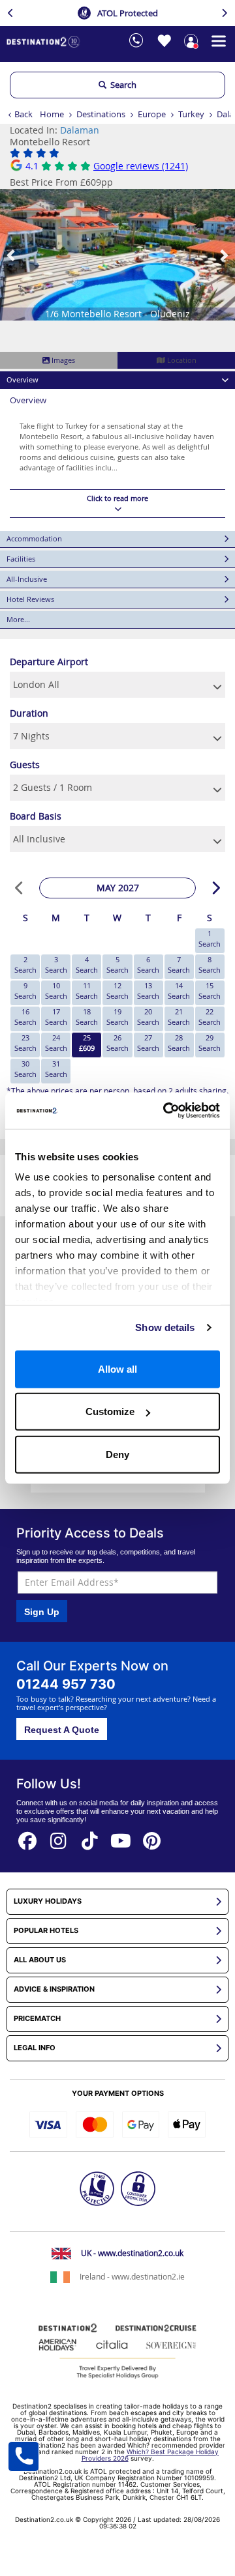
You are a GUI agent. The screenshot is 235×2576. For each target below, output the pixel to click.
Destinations (101, 114)
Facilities (21, 559)
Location (181, 360)
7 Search (179, 965)
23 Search (25, 1043)
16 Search (25, 1017)
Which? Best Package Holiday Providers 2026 (150, 2455)
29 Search (210, 1043)
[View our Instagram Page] (59, 1837)
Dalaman (80, 130)
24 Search (56, 1043)
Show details (165, 1327)
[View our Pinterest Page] (152, 1837)
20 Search (148, 1017)
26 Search (117, 1043)
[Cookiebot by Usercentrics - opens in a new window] (166, 1111)
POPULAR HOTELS (46, 1931)
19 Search (117, 1017)
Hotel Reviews (30, 599)
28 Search (179, 1043)
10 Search (56, 991)
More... (18, 619)
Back (23, 114)
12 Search (117, 991)
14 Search (179, 991)
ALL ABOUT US (40, 1960)
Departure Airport (49, 662)
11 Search (87, 991)
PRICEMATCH (37, 2019)
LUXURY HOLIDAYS (48, 1901)
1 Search (210, 938)
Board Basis (36, 816)
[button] (12, 255)
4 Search (87, 965)
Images (62, 360)
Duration (29, 713)
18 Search (87, 1017)
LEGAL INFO (35, 2048)
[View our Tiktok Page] (90, 1837)
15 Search (210, 991)
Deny (117, 1454)
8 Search (210, 965)
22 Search (210, 1017)
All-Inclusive (27, 579)
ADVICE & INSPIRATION (54, 1989)
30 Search (25, 1069)
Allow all (117, 1368)
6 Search (148, 965)
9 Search (25, 991)
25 (87, 1043)
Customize (110, 1411)
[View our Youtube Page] (121, 1837)
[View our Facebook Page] (27, 1837)
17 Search (56, 1017)
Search (121, 85)
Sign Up (42, 1612)
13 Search (148, 991)
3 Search (56, 965)
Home (52, 114)
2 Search (25, 965)
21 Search (179, 1017)
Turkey (191, 114)
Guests (25, 765)
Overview (23, 379)
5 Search (117, 965)
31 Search (56, 1069)
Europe (152, 114)
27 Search (148, 1043)
